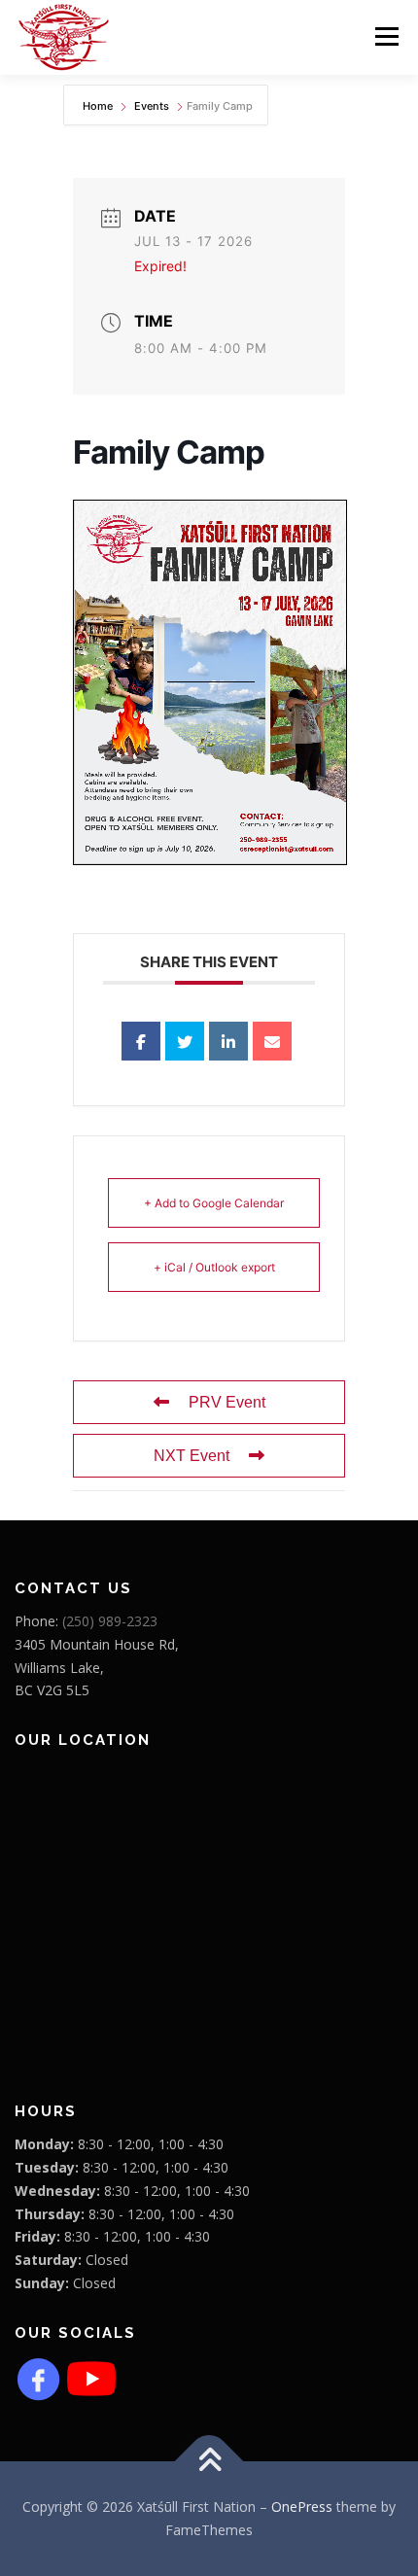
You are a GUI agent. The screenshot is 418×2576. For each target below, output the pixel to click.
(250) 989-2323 (110, 1621)
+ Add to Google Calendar (214, 1203)
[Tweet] (185, 1041)
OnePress (302, 2506)
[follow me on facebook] (39, 2377)
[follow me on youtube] (91, 2377)
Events (152, 106)
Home (99, 106)
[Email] (272, 1041)
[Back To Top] (209, 2462)
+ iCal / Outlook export (214, 1267)
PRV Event (227, 1402)
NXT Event (192, 1456)
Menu (385, 36)
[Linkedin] (228, 1041)
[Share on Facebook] (141, 1041)
